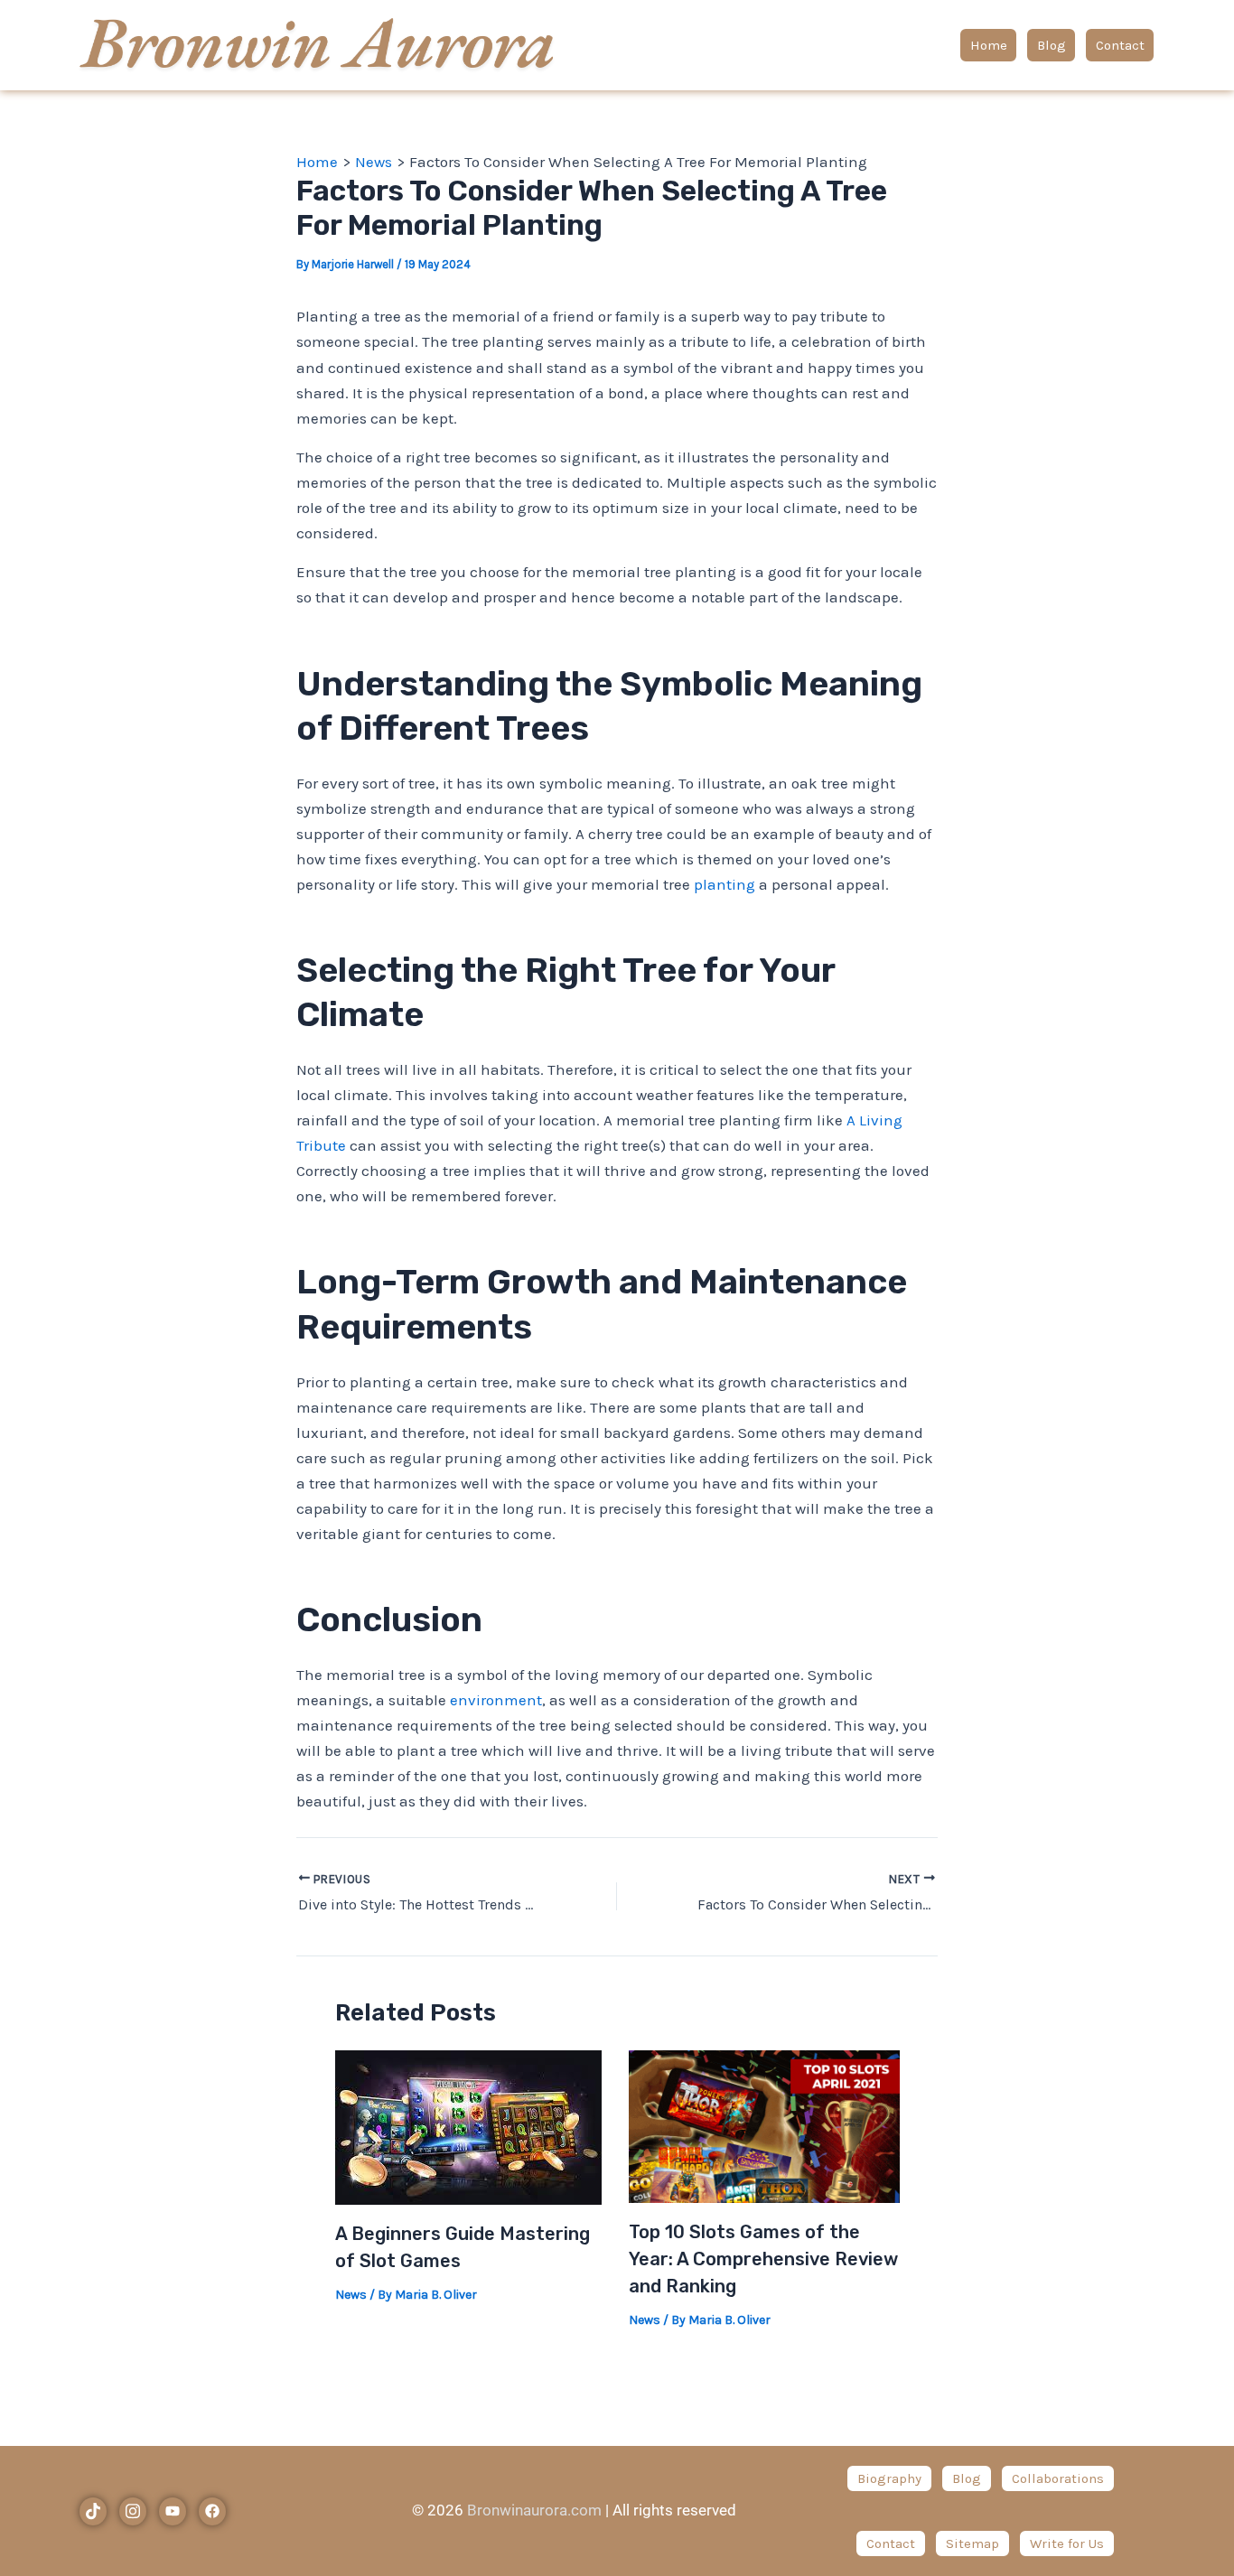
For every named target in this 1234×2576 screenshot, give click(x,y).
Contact (1120, 45)
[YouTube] (173, 2511)
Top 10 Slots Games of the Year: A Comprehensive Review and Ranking (763, 2259)
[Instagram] (133, 2511)
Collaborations (1058, 2478)
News (351, 2295)
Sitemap (972, 2543)
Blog (1052, 45)
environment (496, 1700)
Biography (889, 2478)
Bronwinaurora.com (534, 2510)
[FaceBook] (212, 2511)
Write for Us (1067, 2543)
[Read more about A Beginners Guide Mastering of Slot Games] (468, 2125)
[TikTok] (93, 2511)
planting (725, 884)
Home (989, 45)
